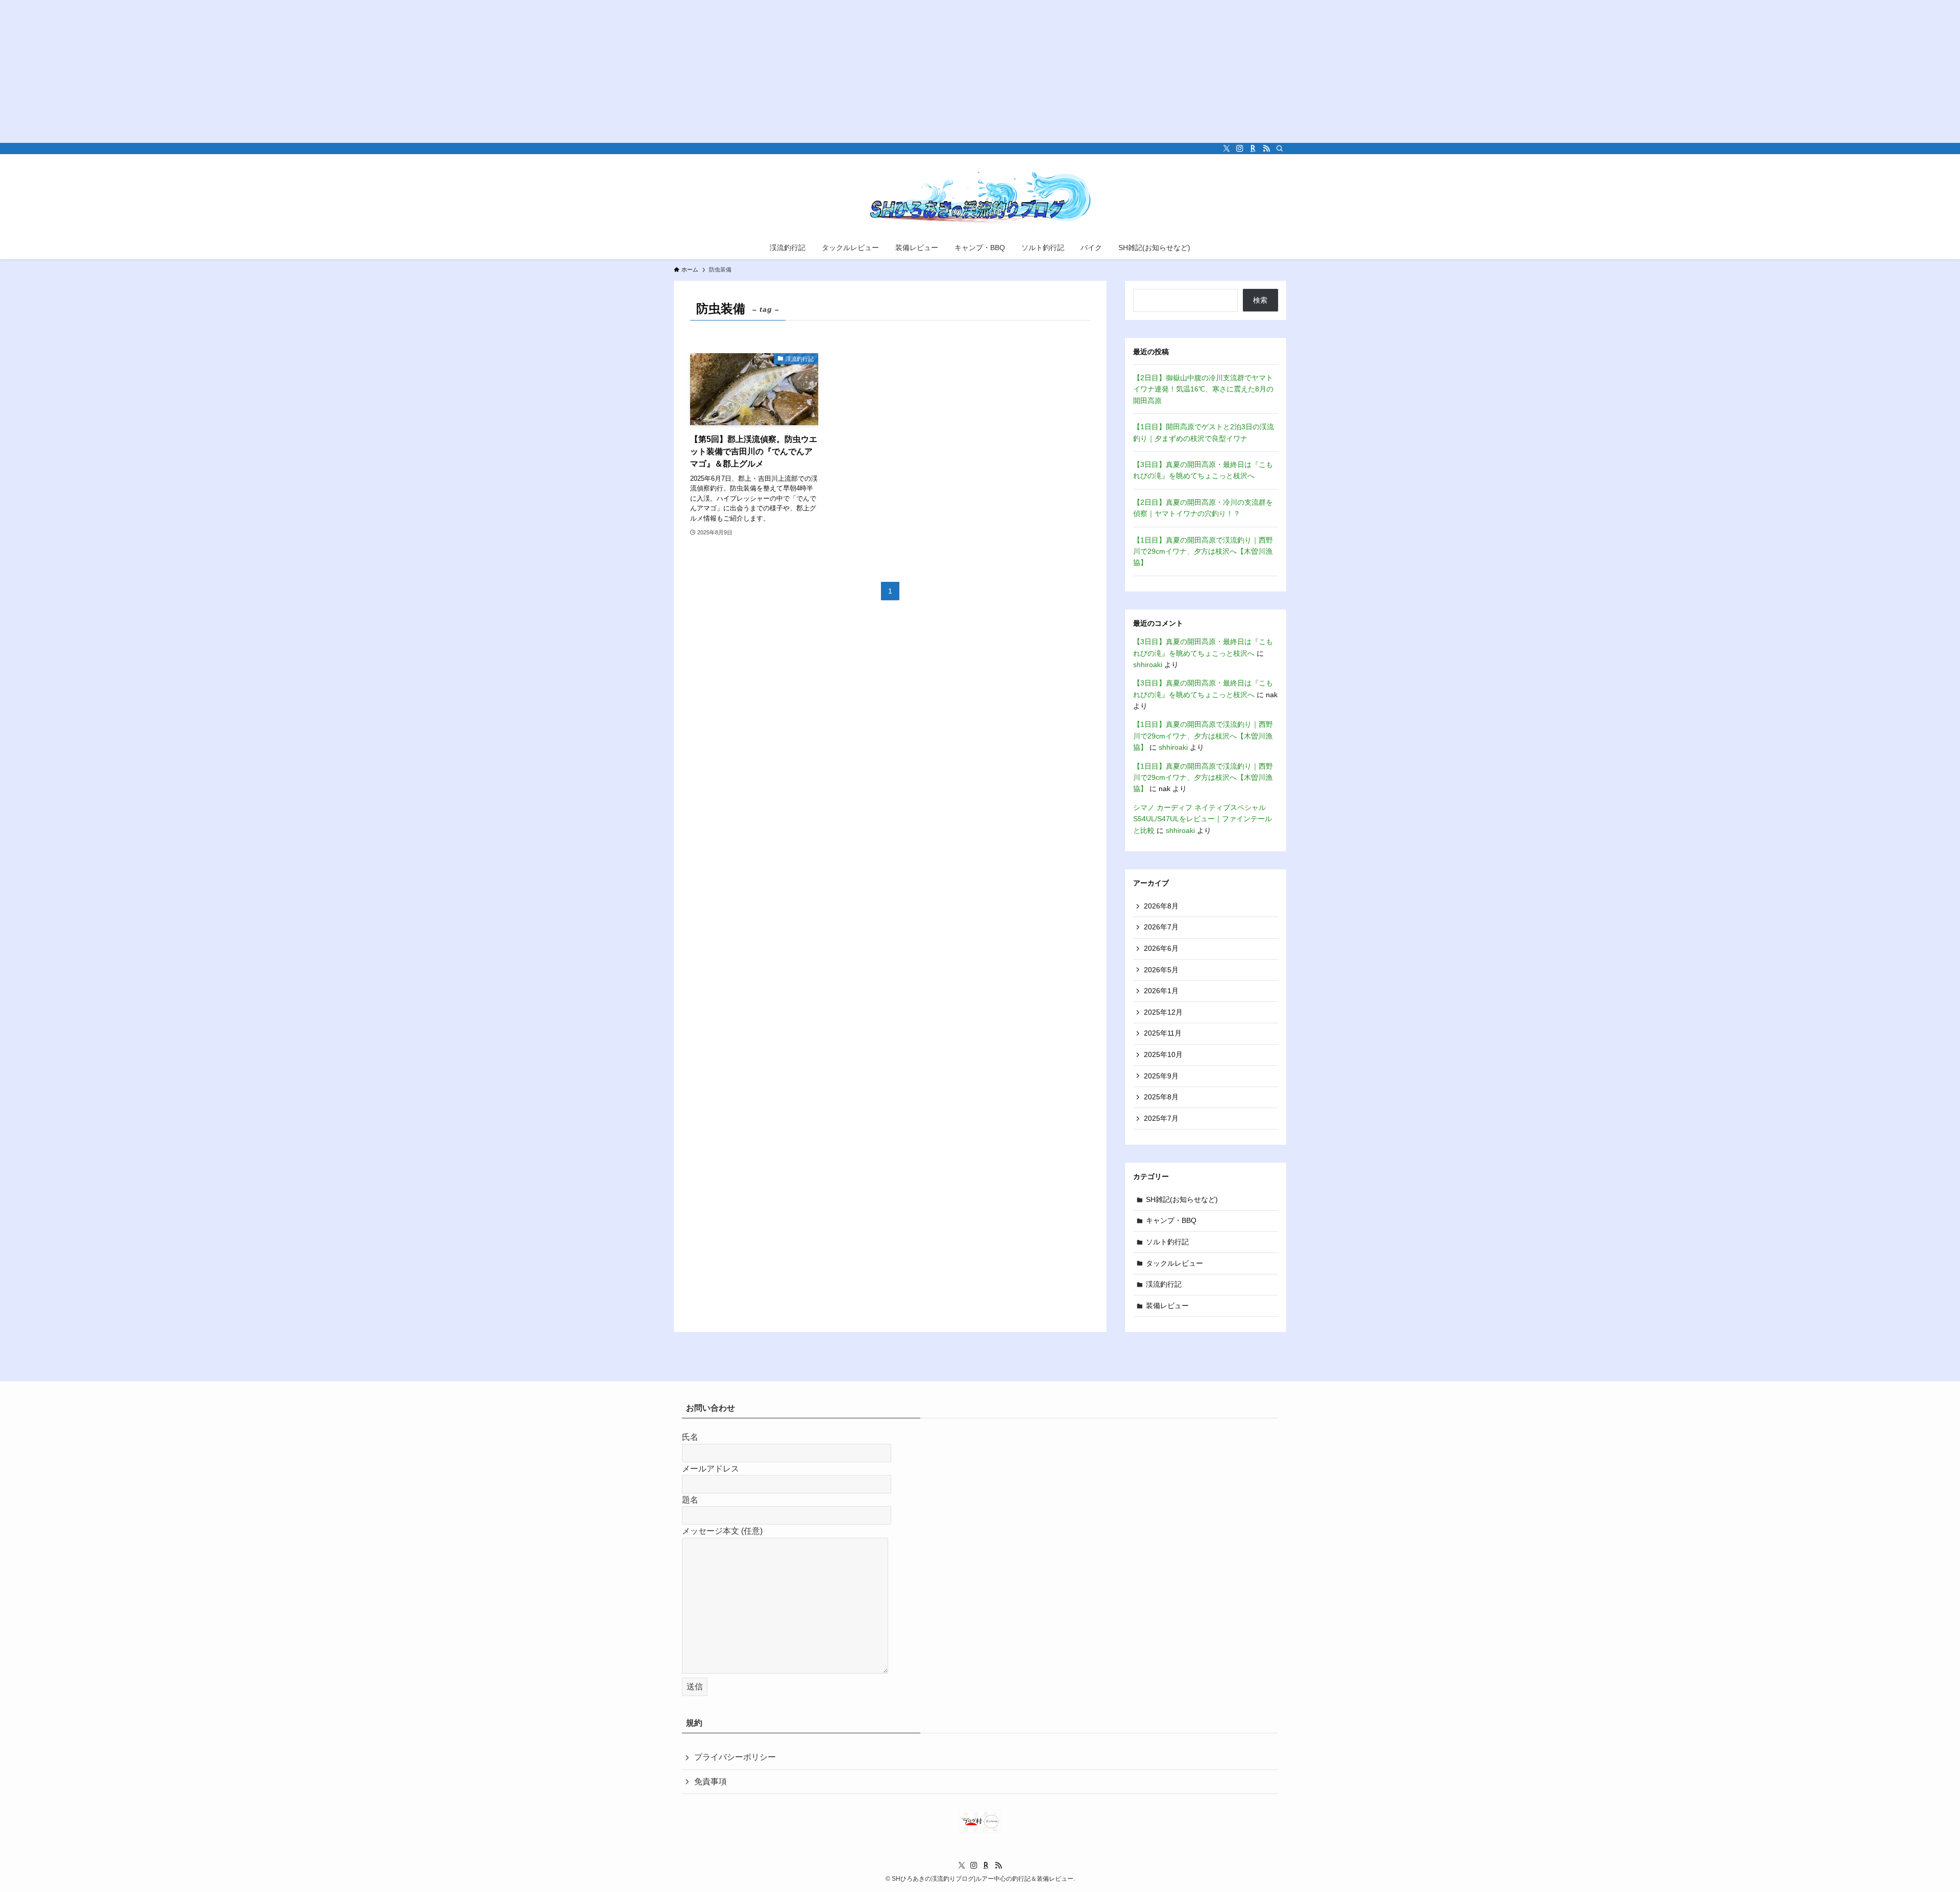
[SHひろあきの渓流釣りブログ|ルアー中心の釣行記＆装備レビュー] (980, 197)
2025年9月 (1161, 1076)
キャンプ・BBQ (1171, 1220)
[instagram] (1240, 149)
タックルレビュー (1174, 1263)
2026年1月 (1161, 991)
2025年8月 (1161, 1097)
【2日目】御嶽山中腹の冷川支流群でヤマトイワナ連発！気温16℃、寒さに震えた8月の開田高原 (1203, 389)
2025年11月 (1163, 1033)
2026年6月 (1161, 948)
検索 (1260, 300)
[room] (1253, 149)
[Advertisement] (306, 71)
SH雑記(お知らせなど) (1182, 1199)
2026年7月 (1161, 927)
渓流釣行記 (1164, 1284)
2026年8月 (1161, 906)
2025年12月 (1163, 1012)
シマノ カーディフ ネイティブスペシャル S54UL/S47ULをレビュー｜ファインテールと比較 (1203, 819)
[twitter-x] (1227, 149)
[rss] (1266, 149)
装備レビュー (1167, 1306)
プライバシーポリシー (735, 1757)
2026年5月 (1161, 970)
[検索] (1280, 149)
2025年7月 (1161, 1118)
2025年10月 (1163, 1054)
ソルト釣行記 (1167, 1242)
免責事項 (710, 1782)
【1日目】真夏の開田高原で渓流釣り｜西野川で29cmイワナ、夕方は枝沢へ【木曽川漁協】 (1203, 551)
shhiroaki (1148, 665)
